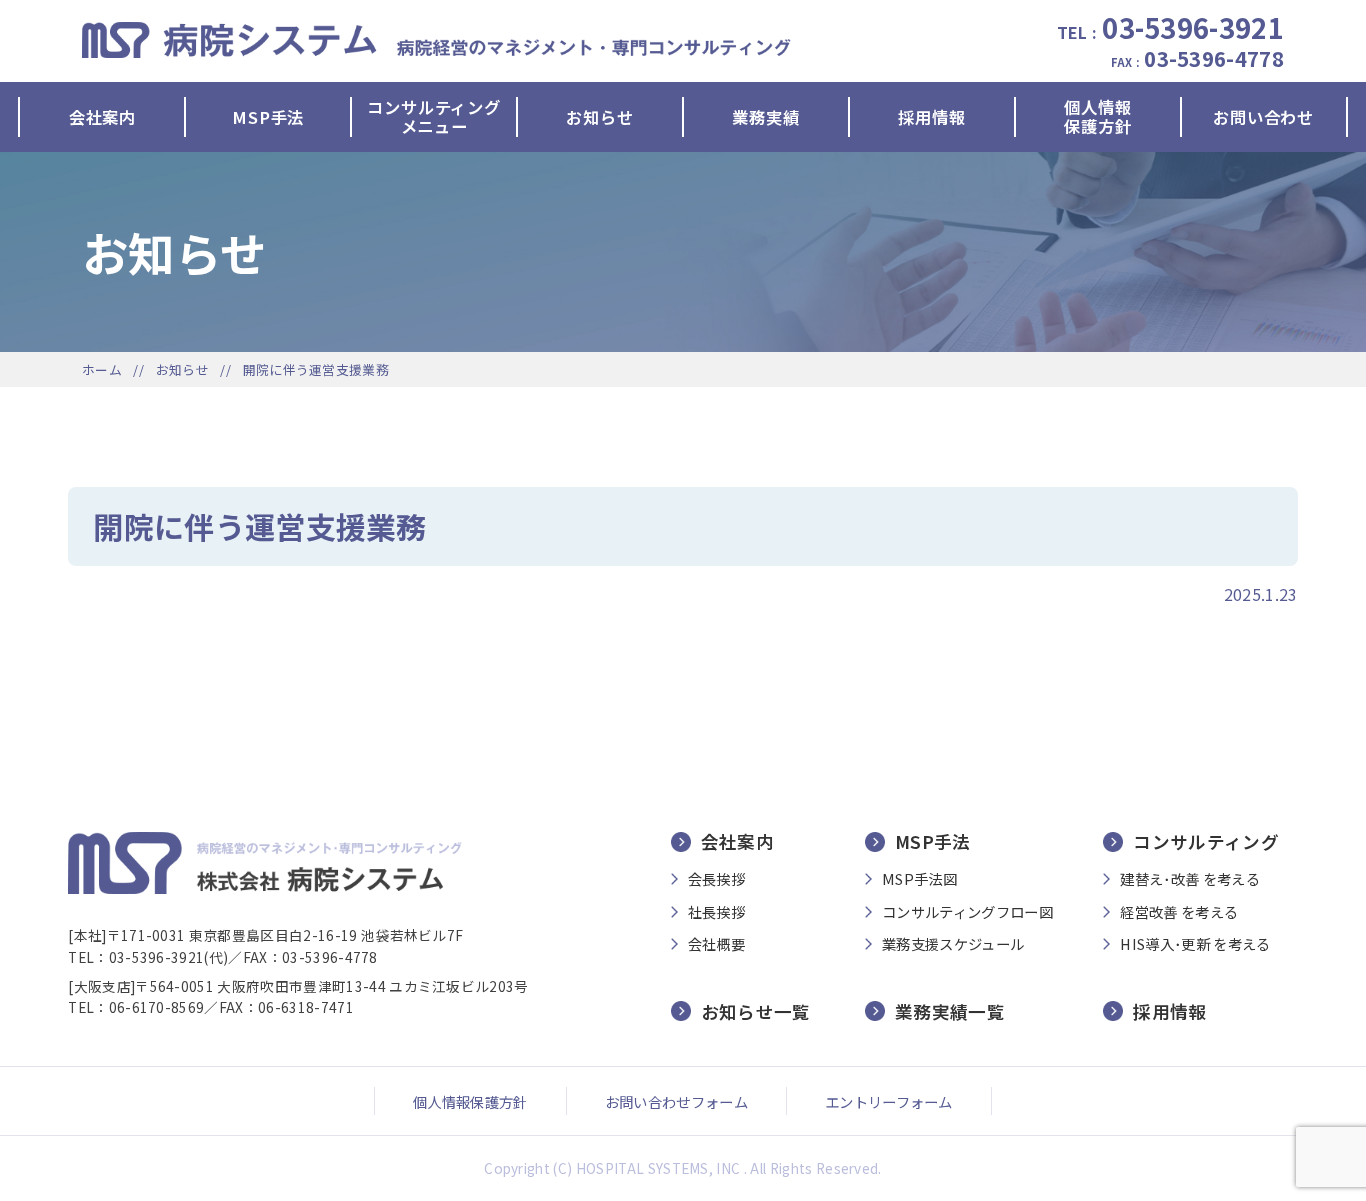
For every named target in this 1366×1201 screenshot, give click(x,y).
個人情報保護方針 (1097, 117)
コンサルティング (1206, 842)
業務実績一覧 (950, 1011)
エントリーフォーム (889, 1101)
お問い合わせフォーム (676, 1101)
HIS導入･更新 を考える (1195, 944)
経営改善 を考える (1179, 912)
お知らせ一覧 (756, 1011)
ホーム (102, 369)
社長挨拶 (716, 912)
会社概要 (716, 944)
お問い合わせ (1263, 117)
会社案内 (102, 117)
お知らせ (599, 117)
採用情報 (931, 117)
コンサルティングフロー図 (967, 912)
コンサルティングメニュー (433, 117)
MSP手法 (268, 117)
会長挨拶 (716, 879)
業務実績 (765, 117)
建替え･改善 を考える (1190, 879)
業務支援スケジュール (953, 944)
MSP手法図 (919, 879)
